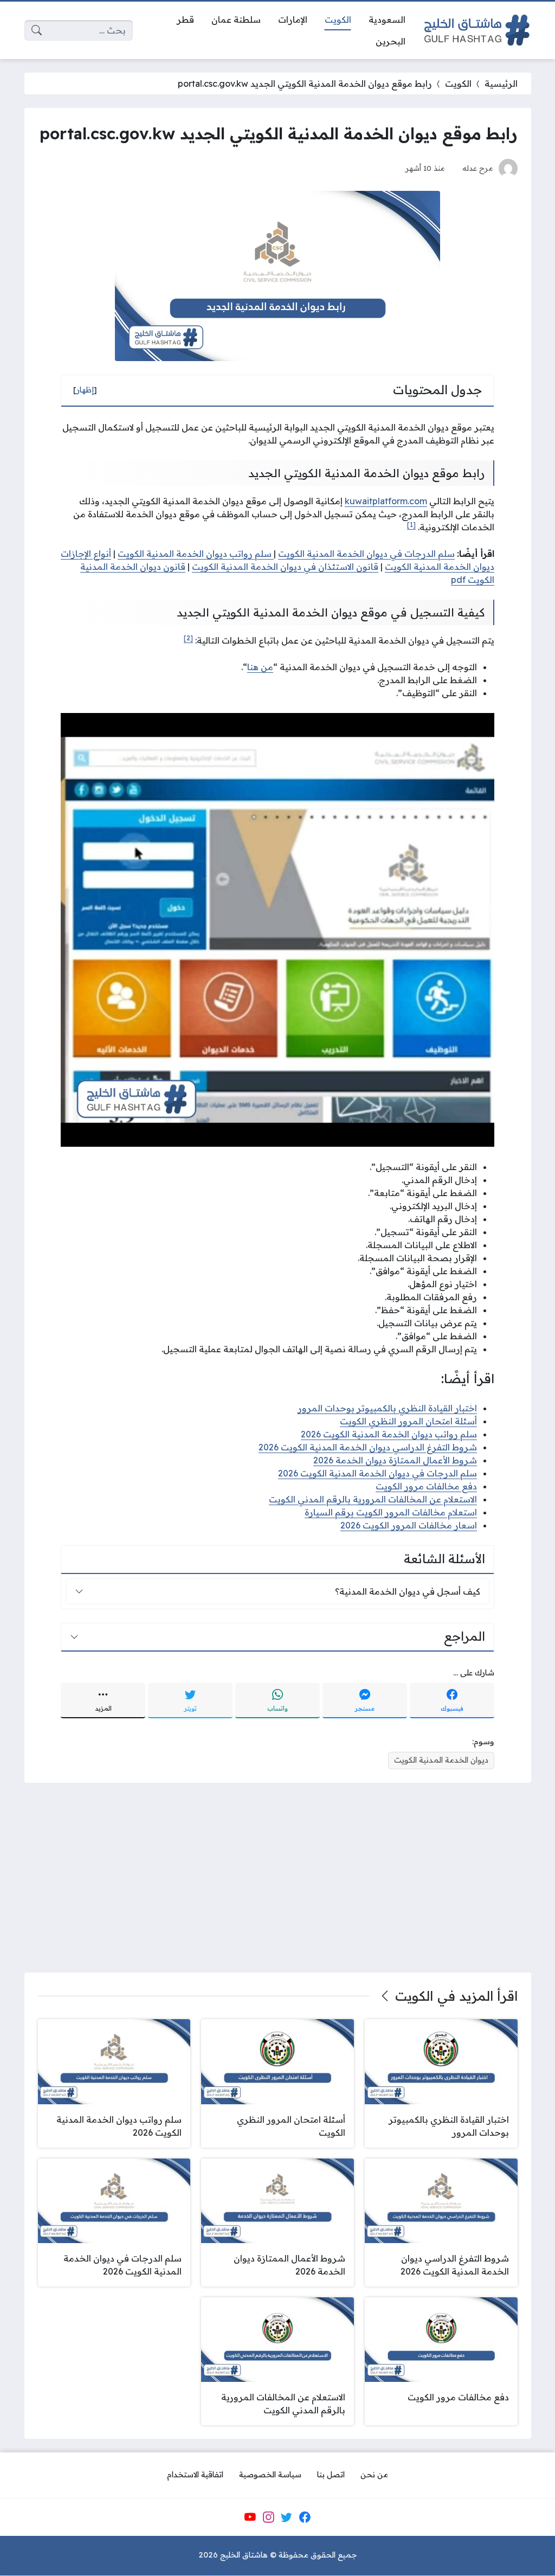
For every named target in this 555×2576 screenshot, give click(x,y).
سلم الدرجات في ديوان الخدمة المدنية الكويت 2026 (377, 1473)
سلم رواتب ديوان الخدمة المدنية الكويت (196, 554)
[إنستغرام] (268, 2517)
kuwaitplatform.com (386, 501)
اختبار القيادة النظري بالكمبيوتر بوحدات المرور (387, 1408)
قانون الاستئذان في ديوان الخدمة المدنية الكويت (285, 567)
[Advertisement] (278, 1878)
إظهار (85, 390)
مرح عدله (478, 168)
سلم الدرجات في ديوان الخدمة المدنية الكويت (366, 554)
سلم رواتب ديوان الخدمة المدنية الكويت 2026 (389, 1434)
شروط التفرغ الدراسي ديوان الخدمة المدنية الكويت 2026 (368, 1447)
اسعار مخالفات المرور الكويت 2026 (409, 1525)
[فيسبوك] (305, 2517)
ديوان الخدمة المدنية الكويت (441, 1760)
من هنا (260, 667)
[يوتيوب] (250, 2517)
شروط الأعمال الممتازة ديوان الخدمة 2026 (395, 1460)
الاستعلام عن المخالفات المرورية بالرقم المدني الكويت (373, 1499)
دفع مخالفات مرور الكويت (426, 1486)
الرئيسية (501, 83)
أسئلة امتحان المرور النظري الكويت (408, 1421)
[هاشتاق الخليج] (477, 30)
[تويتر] (287, 2517)
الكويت (458, 83)
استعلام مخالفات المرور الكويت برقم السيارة (391, 1512)
